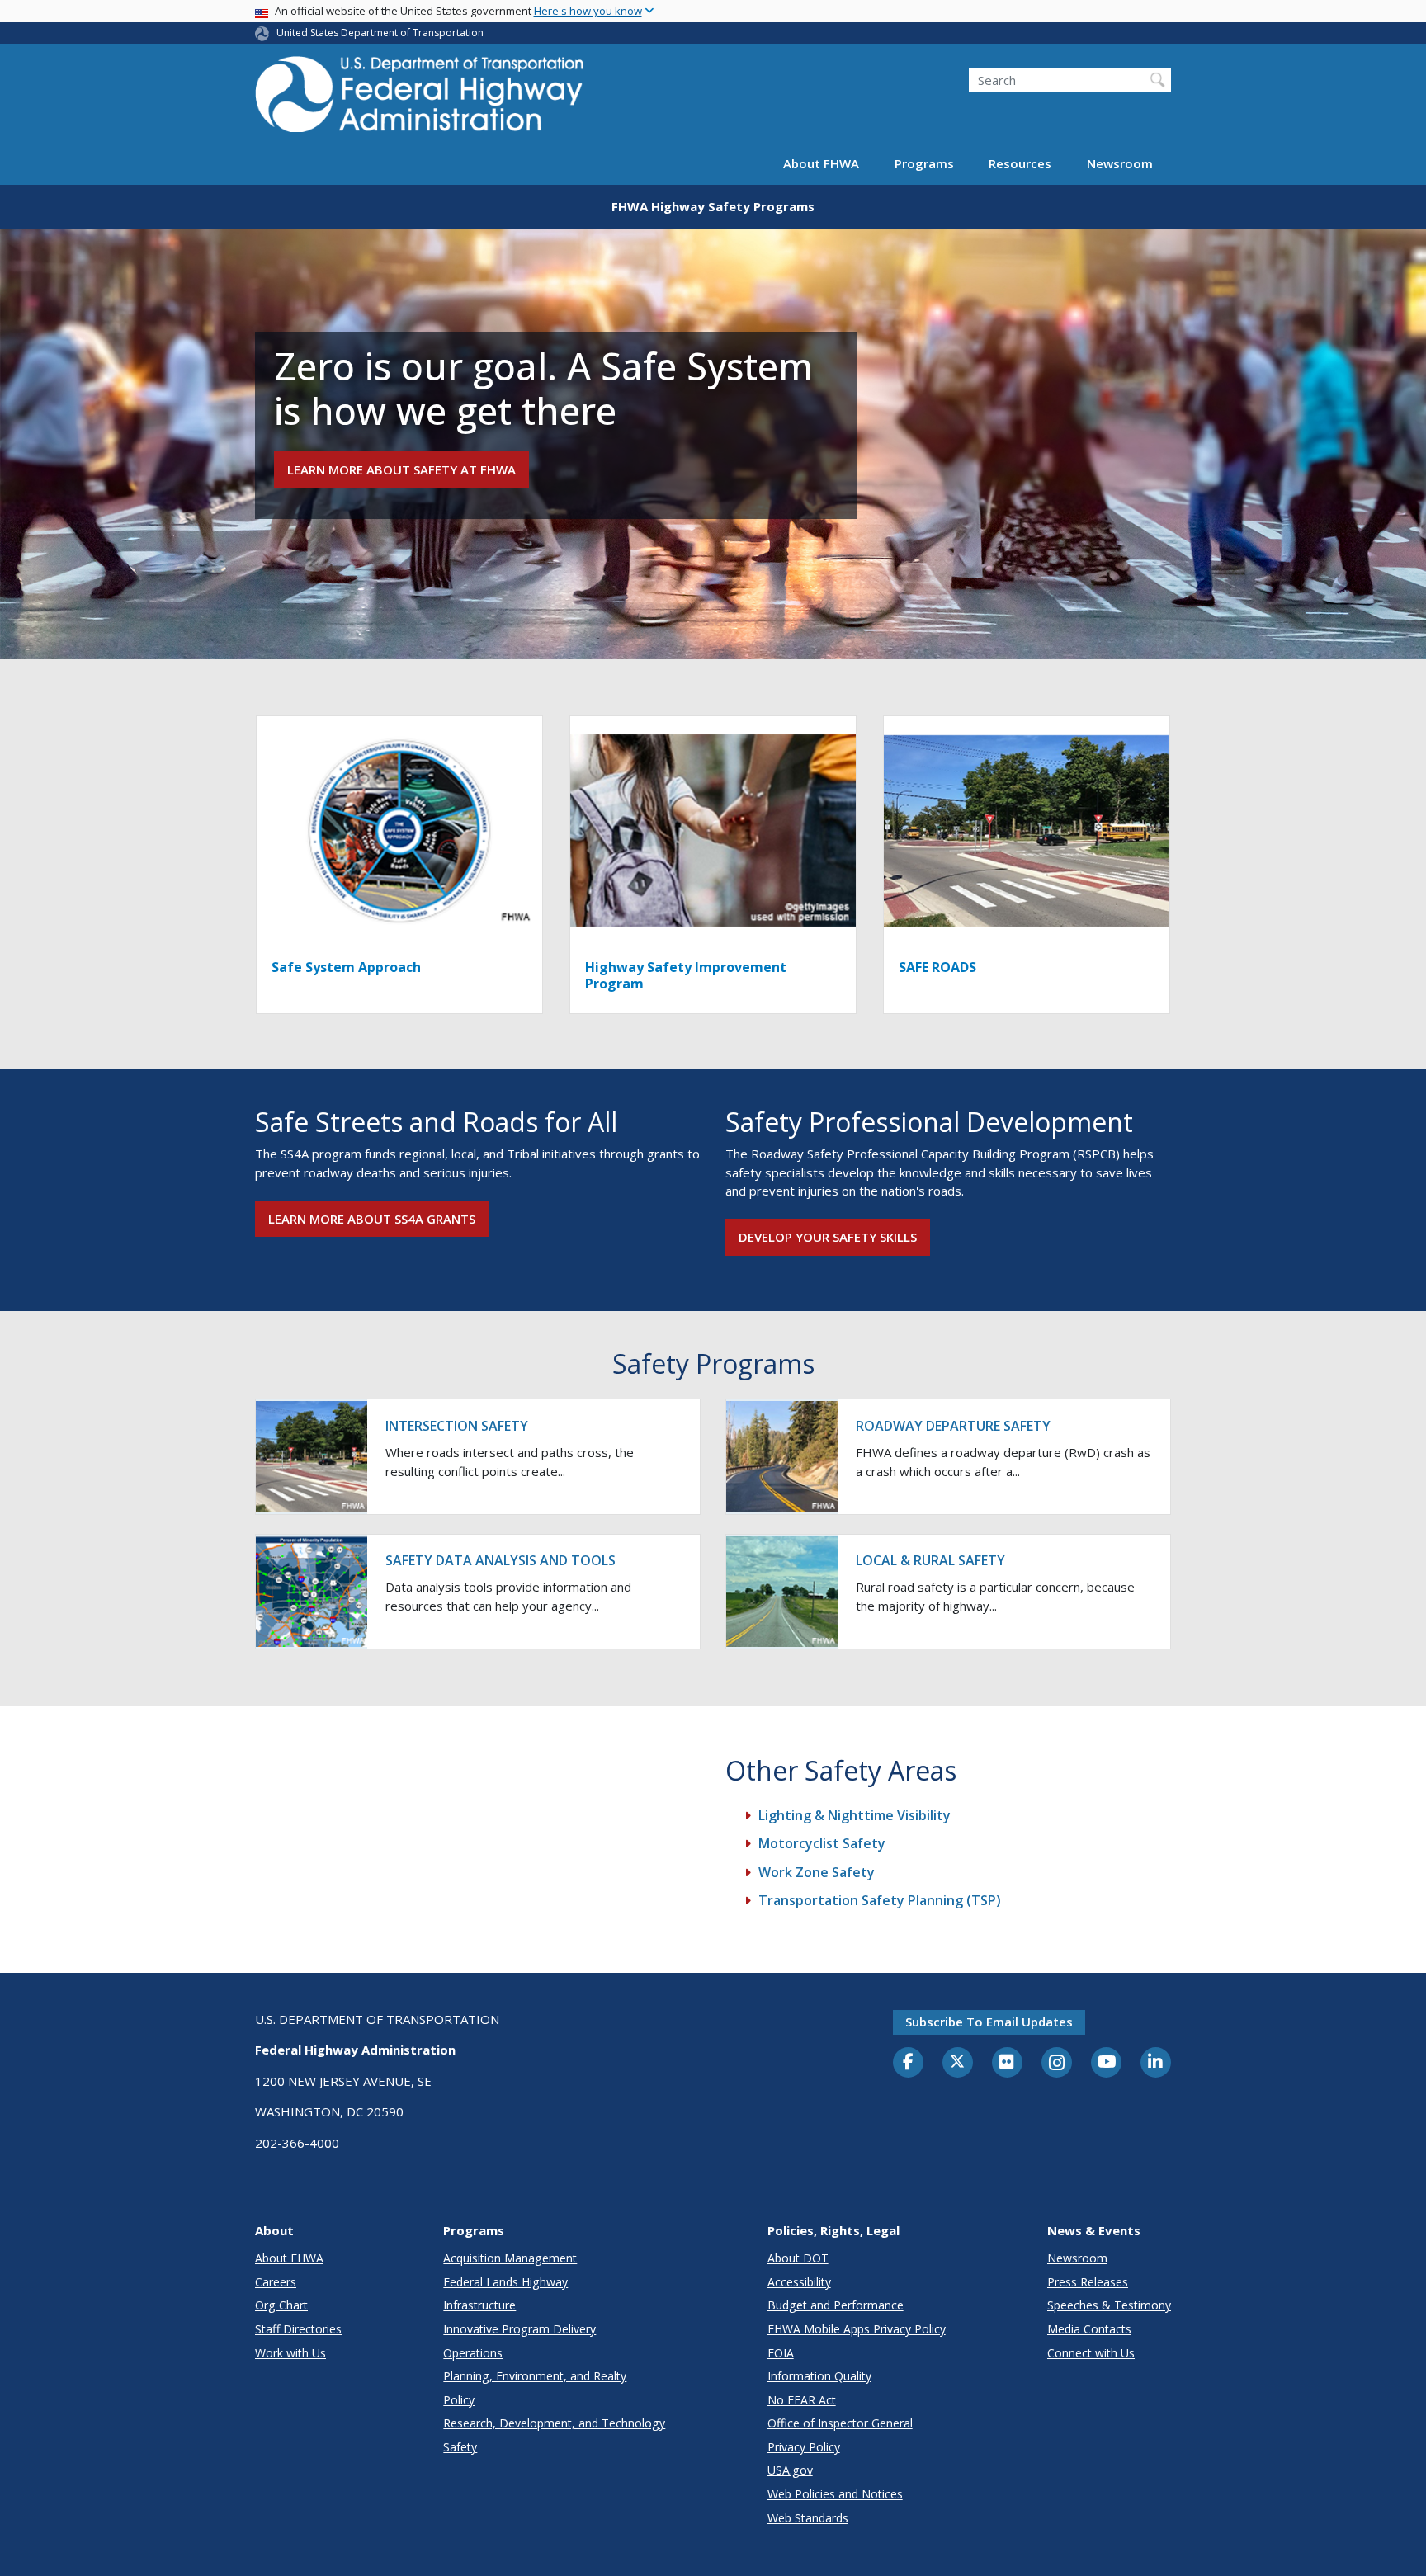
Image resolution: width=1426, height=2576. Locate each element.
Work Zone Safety (817, 1872)
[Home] (420, 99)
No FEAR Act (802, 2400)
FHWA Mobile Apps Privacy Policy (857, 2329)
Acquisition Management (510, 2258)
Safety (460, 2447)
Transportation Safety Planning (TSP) (880, 1900)
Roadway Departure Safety (953, 1426)
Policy (459, 2400)
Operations (473, 2353)
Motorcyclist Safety (822, 1843)
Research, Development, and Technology (554, 2423)
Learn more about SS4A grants (372, 1219)
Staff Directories (298, 2329)
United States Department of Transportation (380, 33)
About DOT (798, 2258)
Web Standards (808, 2518)
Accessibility (799, 2282)
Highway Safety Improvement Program (686, 975)
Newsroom (1120, 163)
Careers (276, 2282)
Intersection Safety (457, 1426)
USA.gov (790, 2470)
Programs (924, 163)
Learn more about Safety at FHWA (401, 469)
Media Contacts (1089, 2329)
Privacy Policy (804, 2447)
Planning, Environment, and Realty (535, 2376)
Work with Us (290, 2353)
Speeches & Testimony (1109, 2305)
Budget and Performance (836, 2305)
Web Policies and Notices (835, 2494)
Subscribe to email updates (989, 2022)
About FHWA (821, 163)
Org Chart (281, 2305)
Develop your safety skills (828, 1237)
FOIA (781, 2353)
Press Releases (1088, 2282)
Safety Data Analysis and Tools (501, 1560)
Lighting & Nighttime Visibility (855, 1815)
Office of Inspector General (840, 2423)
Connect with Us (1091, 2353)
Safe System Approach (346, 967)
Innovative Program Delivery (519, 2329)
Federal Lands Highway (505, 2282)
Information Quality (819, 2376)
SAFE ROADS (937, 967)
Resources (1020, 163)
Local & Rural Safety (930, 1560)
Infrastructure (479, 2305)
